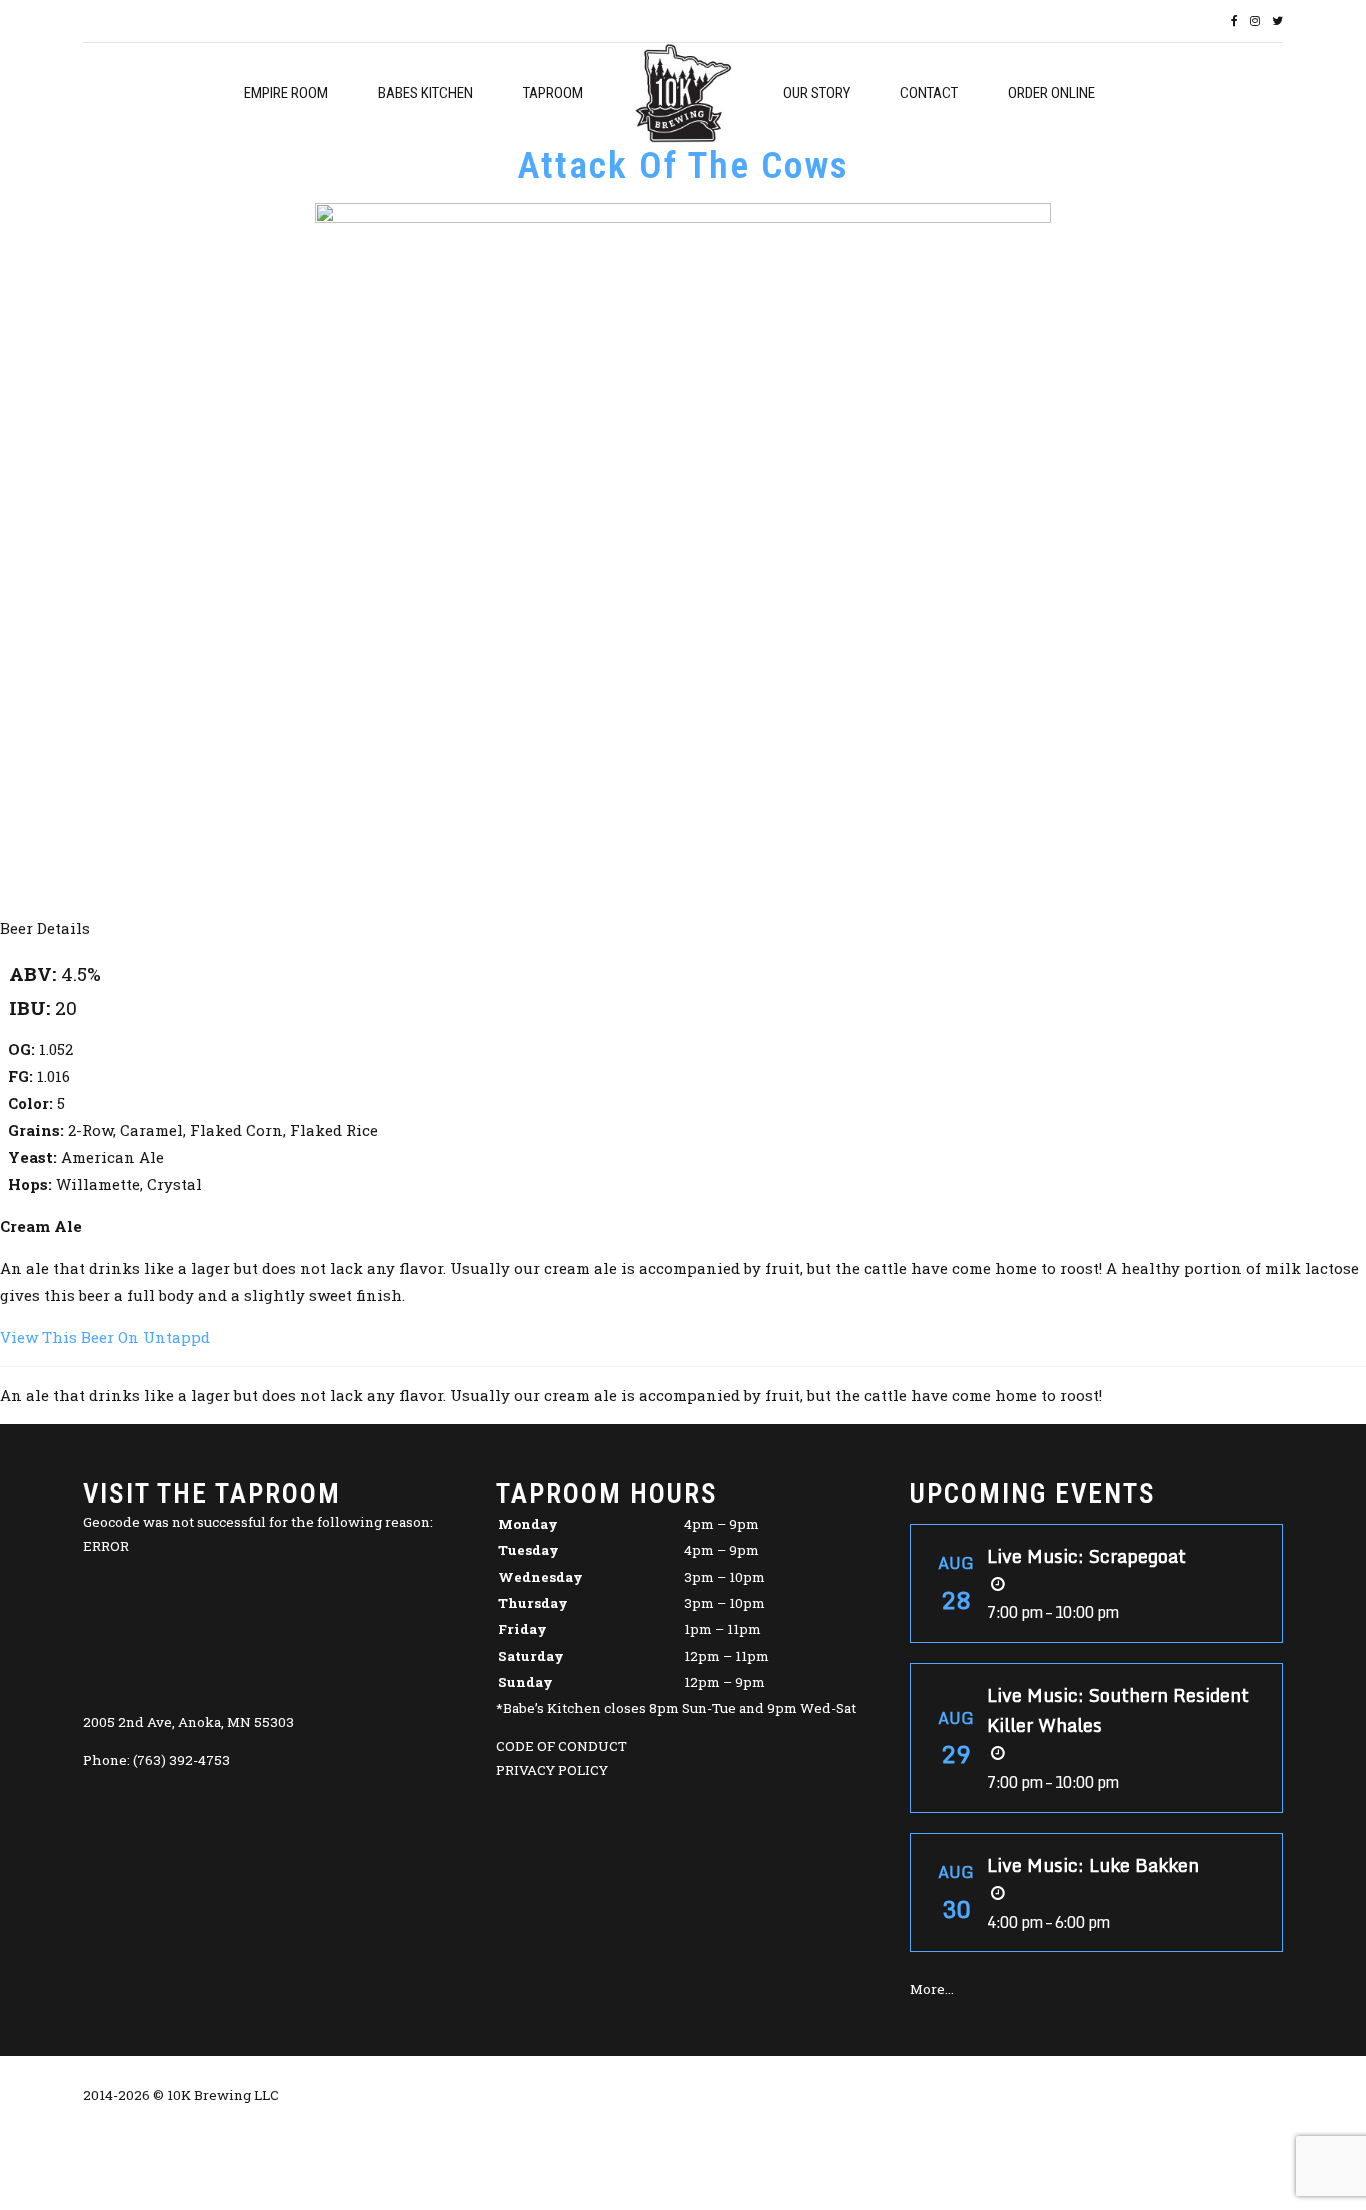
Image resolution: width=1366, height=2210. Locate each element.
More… (932, 1989)
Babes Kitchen (425, 93)
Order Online (1051, 93)
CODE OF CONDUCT (561, 1746)
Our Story (816, 93)
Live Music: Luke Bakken (1093, 1865)
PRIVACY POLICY (552, 1770)
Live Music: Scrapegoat (1086, 1556)
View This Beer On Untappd (105, 1337)
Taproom (553, 93)
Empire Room (286, 93)
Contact (929, 93)
